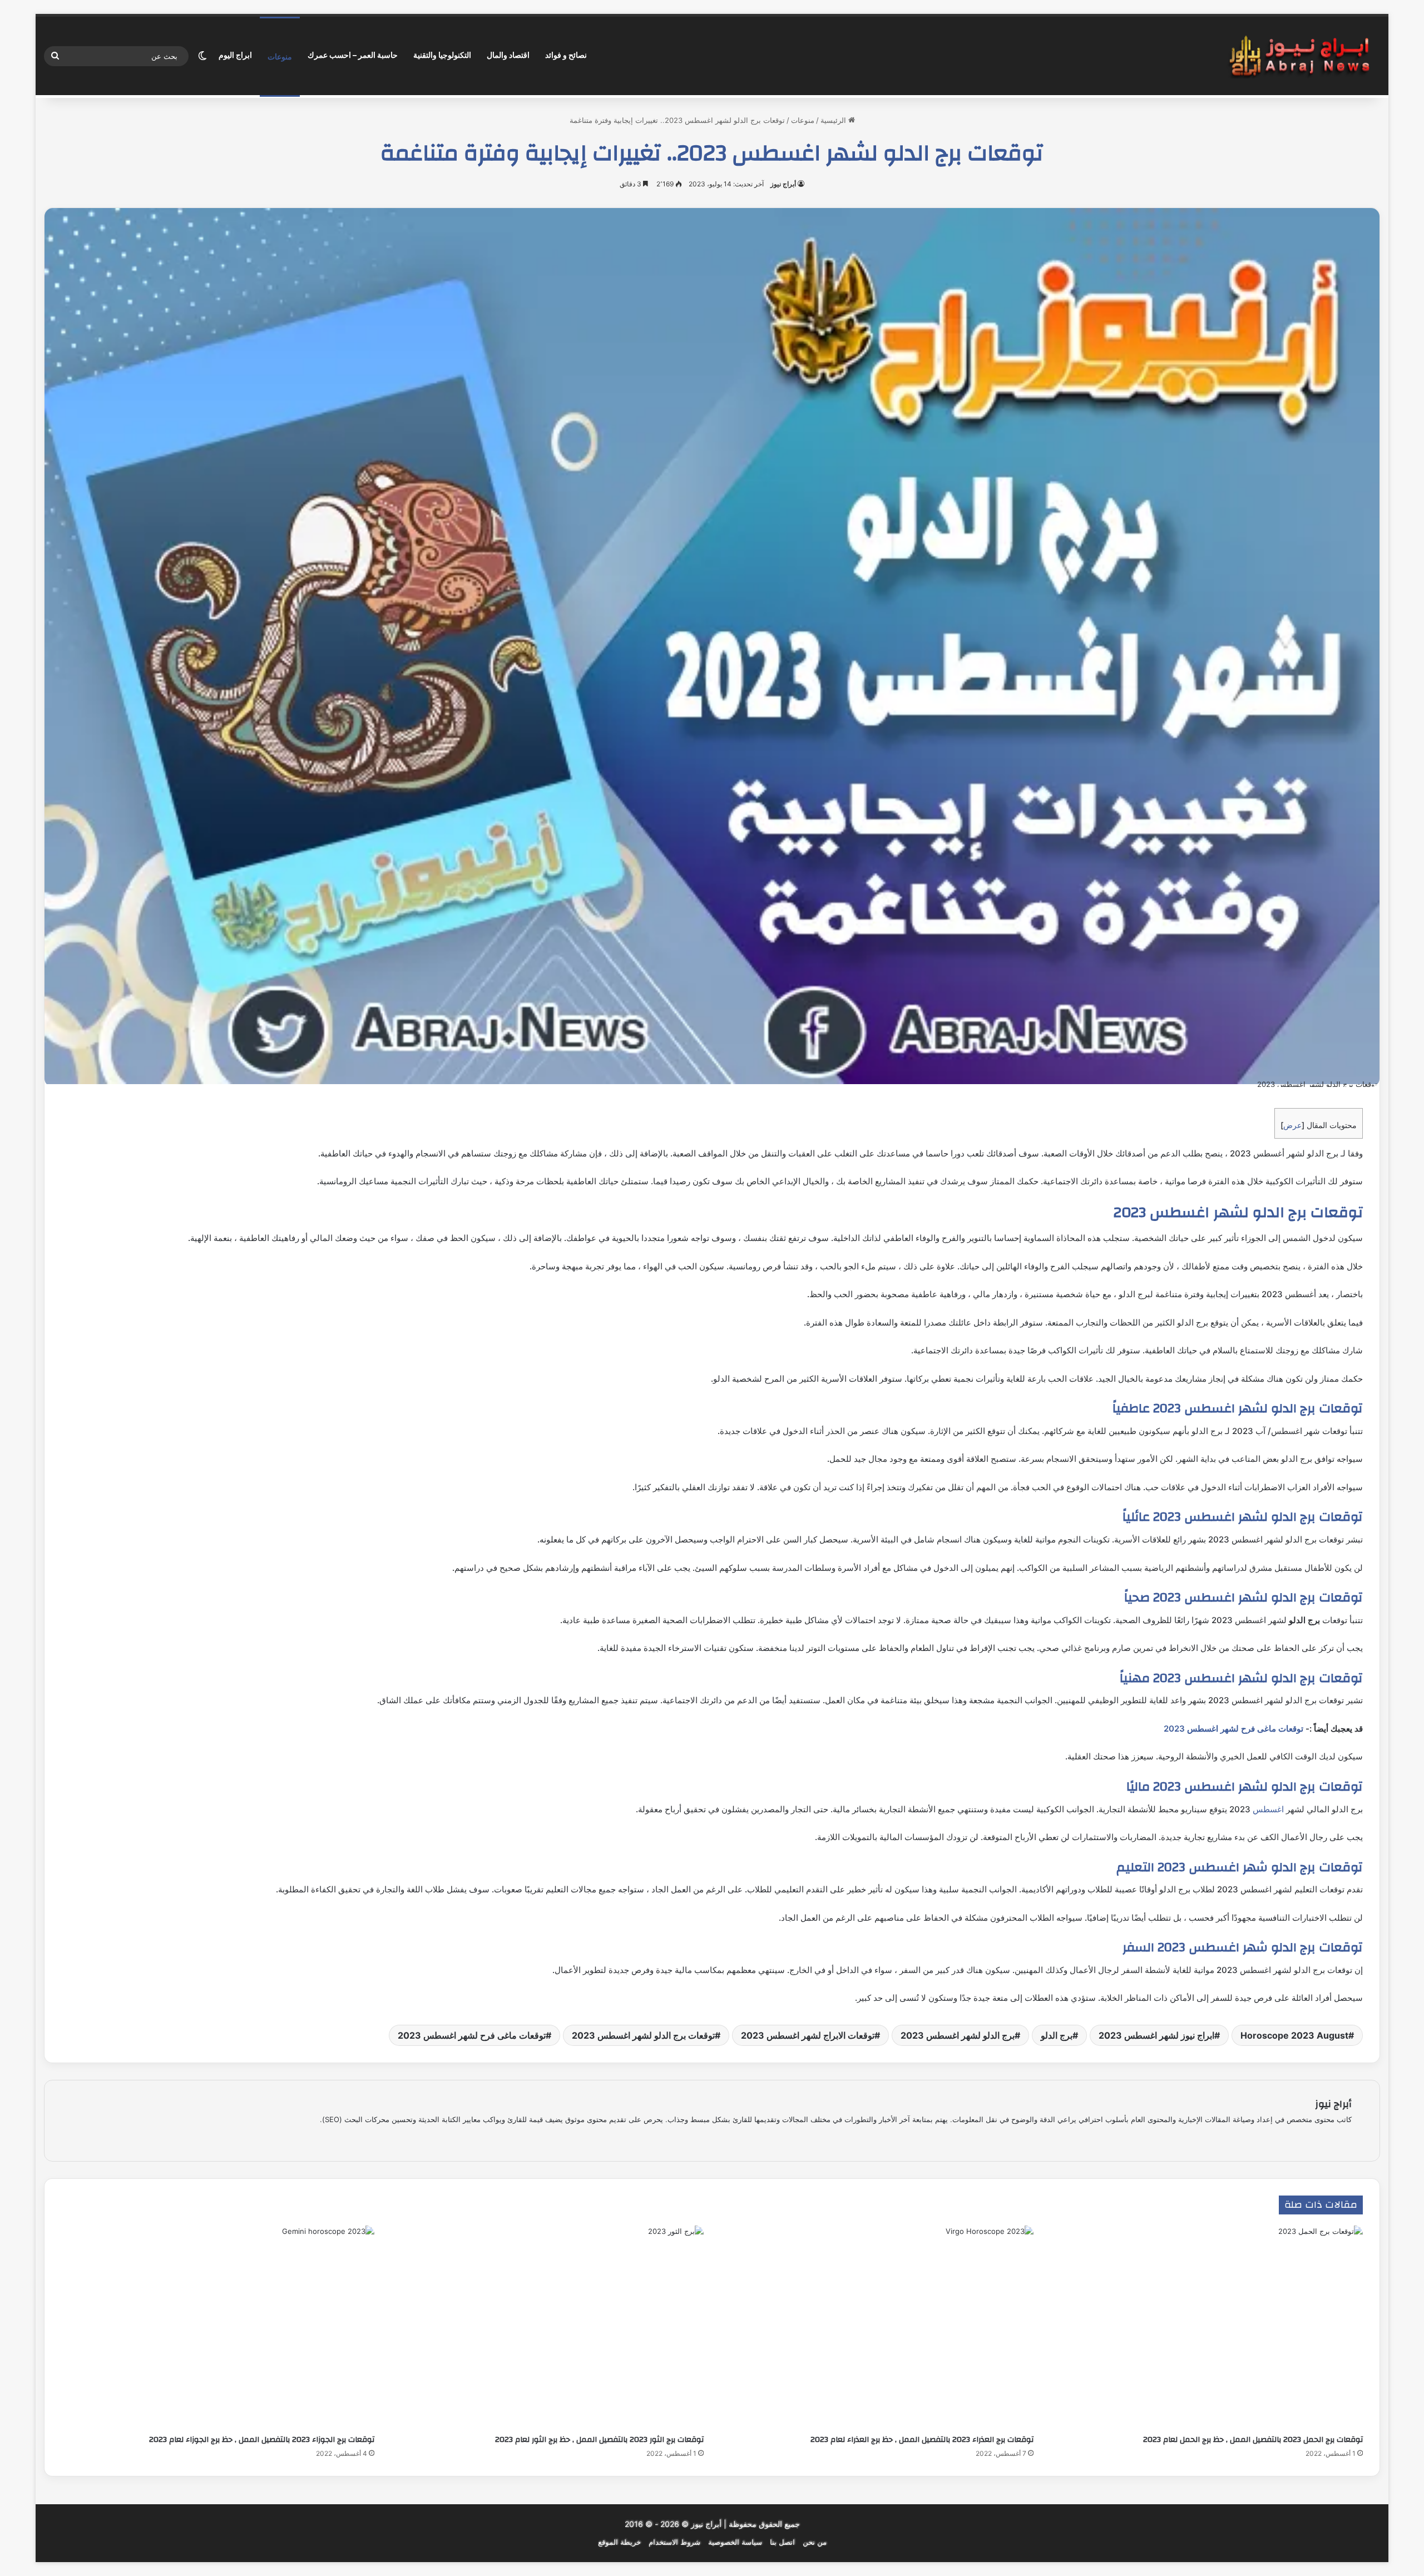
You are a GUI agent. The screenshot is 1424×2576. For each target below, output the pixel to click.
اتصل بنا (782, 2542)
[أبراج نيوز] (1299, 56)
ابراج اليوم (235, 55)
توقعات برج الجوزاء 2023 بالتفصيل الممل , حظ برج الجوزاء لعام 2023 (262, 2440)
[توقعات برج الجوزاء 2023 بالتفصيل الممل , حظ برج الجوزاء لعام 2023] (218, 2327)
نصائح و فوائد (566, 55)
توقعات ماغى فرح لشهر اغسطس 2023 (1233, 1729)
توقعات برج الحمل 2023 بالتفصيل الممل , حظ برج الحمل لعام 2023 (1253, 2440)
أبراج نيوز (783, 184)
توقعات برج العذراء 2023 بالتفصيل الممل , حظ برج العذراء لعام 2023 (922, 2440)
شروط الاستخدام (674, 2542)
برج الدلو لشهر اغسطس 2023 (958, 2035)
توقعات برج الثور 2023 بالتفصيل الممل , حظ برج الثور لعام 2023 (599, 2440)
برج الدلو (1057, 2035)
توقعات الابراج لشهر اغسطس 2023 (808, 2035)
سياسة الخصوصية (735, 2542)
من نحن (815, 2542)
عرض (1292, 1125)
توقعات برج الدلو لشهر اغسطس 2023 (643, 2035)
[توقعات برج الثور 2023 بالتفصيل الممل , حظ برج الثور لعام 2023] (548, 2327)
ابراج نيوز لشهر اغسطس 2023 (1156, 2035)
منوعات (280, 56)
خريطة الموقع (619, 2542)
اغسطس (1268, 1809)
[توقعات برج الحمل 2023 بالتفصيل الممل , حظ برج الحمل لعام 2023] (1207, 2327)
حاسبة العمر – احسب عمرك (353, 55)
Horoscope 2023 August (1294, 2035)
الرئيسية (834, 120)
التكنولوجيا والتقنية (442, 55)
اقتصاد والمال (508, 55)
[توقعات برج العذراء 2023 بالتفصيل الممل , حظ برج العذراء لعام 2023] (877, 2327)
